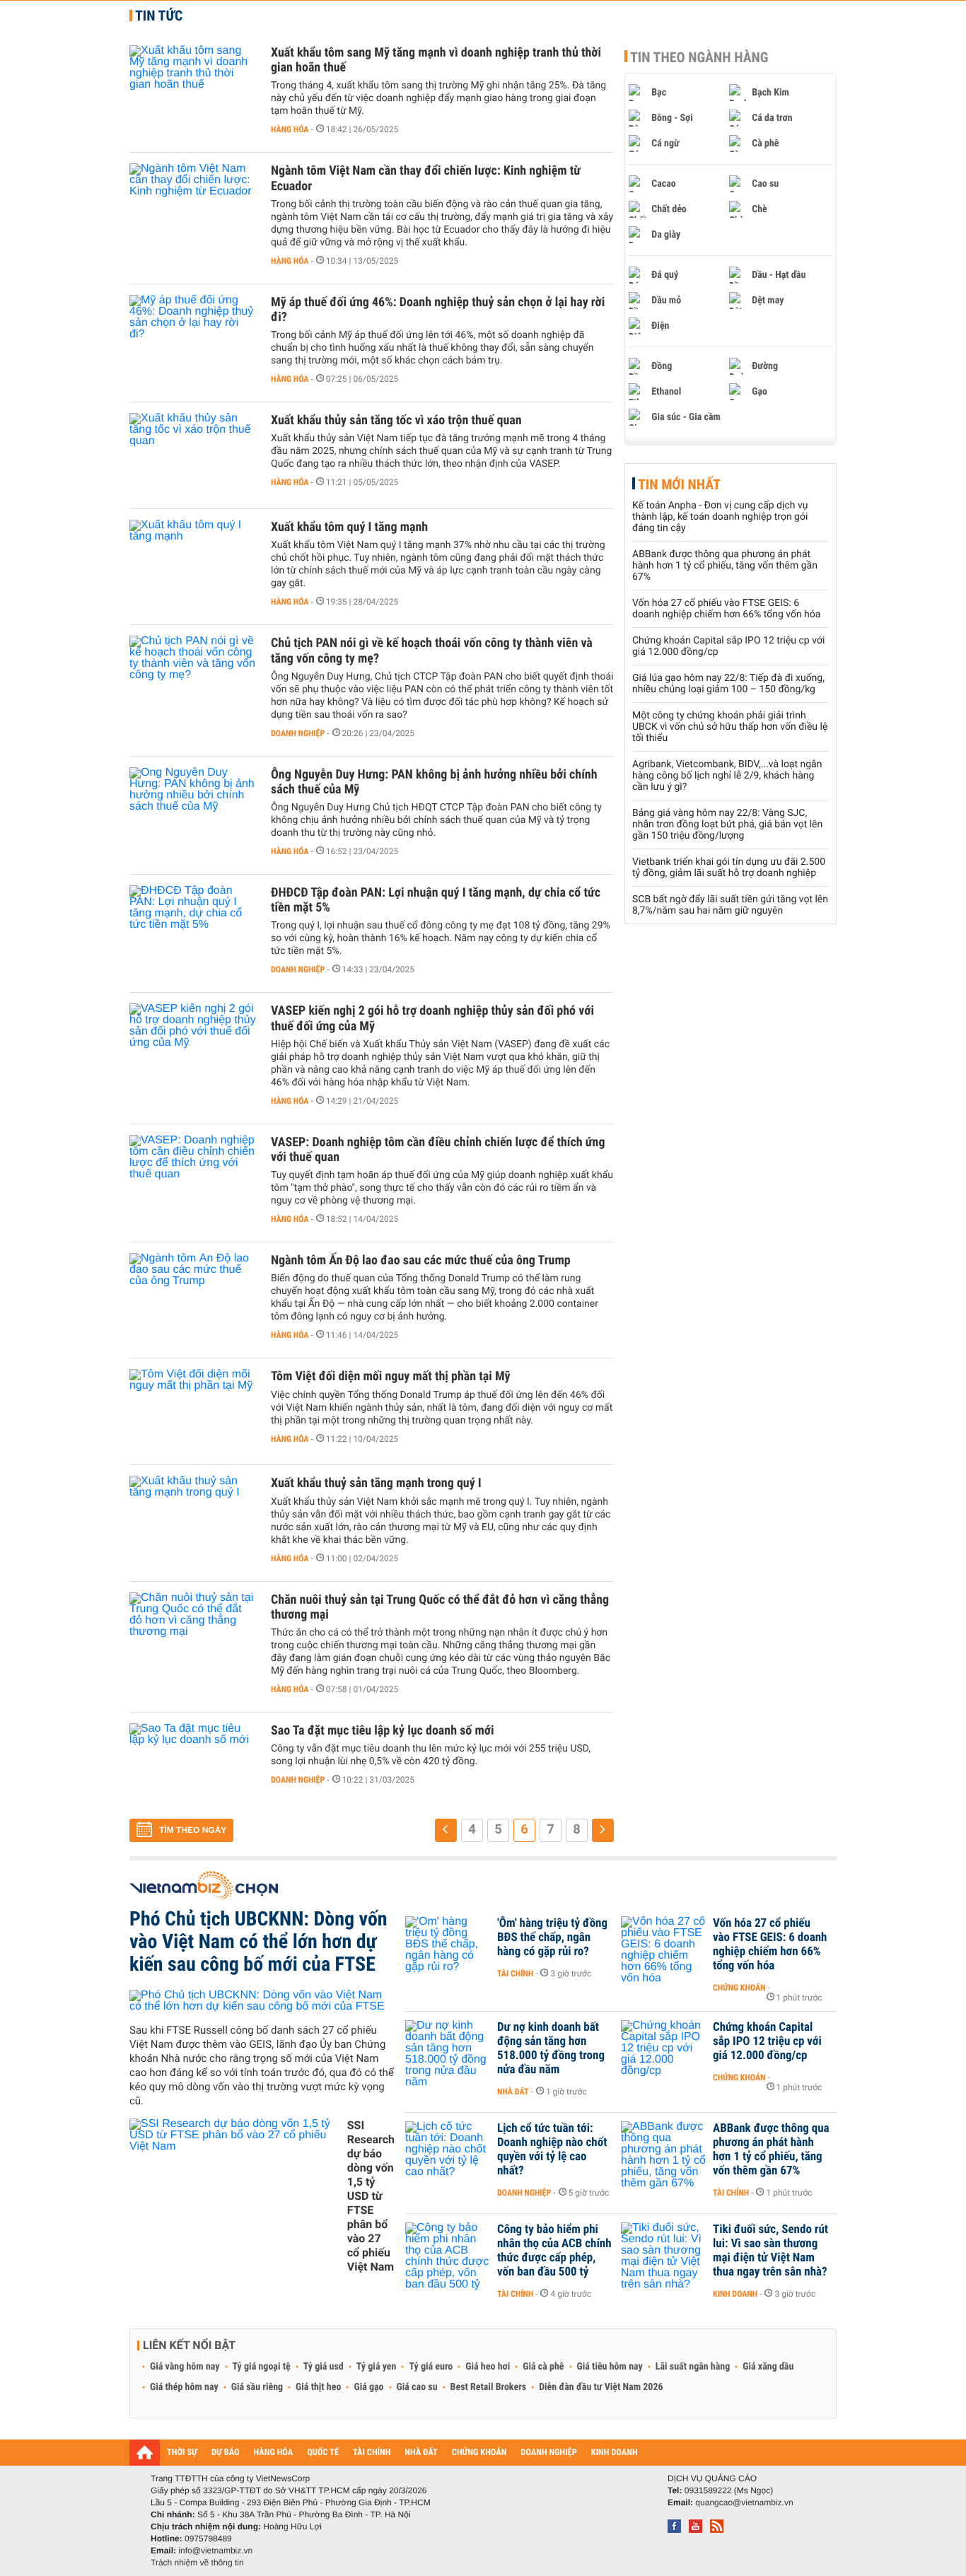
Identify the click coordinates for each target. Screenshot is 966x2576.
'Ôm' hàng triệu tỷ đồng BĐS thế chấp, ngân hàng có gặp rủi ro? (552, 1937)
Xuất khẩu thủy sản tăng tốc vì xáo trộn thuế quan (396, 420)
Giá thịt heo (318, 2387)
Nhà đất (513, 2092)
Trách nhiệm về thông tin (197, 2563)
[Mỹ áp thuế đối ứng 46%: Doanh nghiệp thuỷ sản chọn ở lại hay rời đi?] (193, 337)
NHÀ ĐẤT (421, 2453)
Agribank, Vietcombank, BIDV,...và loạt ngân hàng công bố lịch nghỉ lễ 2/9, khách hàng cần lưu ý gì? (727, 776)
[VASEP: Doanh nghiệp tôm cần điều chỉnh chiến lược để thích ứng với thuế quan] (193, 1177)
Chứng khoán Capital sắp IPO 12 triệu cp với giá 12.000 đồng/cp (767, 2041)
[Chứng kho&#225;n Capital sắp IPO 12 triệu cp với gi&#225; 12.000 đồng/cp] (663, 2048)
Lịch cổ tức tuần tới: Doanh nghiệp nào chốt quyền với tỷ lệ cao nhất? (552, 2150)
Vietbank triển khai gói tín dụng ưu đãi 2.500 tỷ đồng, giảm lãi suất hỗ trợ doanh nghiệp (729, 868)
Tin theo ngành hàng (699, 57)
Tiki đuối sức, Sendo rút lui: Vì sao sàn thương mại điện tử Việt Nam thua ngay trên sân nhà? (770, 2251)
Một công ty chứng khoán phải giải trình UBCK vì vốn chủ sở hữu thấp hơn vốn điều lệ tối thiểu (730, 727)
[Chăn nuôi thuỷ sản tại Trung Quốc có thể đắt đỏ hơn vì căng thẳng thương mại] (193, 1635)
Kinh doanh (735, 2294)
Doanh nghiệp (298, 733)
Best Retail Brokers (489, 2387)
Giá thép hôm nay (184, 2387)
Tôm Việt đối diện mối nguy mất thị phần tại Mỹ (391, 1376)
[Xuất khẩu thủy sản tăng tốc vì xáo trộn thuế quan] (193, 455)
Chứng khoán (739, 1988)
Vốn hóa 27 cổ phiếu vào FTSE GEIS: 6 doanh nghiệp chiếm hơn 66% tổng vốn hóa (726, 609)
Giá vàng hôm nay (185, 2367)
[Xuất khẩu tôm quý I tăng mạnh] (193, 562)
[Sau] (603, 1830)
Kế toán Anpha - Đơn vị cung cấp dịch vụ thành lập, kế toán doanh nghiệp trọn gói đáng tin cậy (720, 517)
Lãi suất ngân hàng (693, 2367)
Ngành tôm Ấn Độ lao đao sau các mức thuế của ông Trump (421, 1260)
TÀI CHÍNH (372, 2453)
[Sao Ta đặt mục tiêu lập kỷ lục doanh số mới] (193, 1766)
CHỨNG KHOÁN (479, 2453)
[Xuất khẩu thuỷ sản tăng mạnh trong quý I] (193, 1518)
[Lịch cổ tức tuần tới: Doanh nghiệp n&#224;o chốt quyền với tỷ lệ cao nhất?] (448, 2150)
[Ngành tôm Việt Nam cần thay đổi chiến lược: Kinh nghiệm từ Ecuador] (193, 206)
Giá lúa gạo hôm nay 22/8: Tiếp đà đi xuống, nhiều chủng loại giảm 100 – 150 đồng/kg (728, 684)
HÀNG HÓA (274, 2453)
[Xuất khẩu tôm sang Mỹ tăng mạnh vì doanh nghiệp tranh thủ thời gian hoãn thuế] (193, 88)
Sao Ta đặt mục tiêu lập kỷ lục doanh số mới (383, 1731)
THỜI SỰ (182, 2453)
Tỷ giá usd (324, 2367)
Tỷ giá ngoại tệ (262, 2367)
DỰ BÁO (226, 2453)
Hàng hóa (290, 129)
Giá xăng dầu (768, 2367)
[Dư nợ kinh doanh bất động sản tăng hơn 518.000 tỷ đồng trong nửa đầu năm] (448, 2048)
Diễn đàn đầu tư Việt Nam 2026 (601, 2387)
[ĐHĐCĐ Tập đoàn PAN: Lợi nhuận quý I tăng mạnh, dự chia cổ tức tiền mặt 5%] (193, 928)
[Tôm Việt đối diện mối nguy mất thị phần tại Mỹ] (193, 1411)
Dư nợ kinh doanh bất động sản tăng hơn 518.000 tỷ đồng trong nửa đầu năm (551, 2048)
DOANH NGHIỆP (548, 2453)
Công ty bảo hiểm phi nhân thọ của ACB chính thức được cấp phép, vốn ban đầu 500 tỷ (554, 2251)
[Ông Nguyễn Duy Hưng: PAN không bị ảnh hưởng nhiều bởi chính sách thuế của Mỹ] (193, 810)
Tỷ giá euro (431, 2367)
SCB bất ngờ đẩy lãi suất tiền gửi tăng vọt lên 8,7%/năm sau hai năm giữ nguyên (730, 905)
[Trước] (446, 1830)
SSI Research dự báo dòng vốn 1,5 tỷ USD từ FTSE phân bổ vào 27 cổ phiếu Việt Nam (371, 2196)
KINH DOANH (615, 2453)
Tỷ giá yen (377, 2367)
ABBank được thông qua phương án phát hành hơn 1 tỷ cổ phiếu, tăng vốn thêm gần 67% (725, 566)
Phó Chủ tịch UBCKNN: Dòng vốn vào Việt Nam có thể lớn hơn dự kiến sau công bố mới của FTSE (258, 1941)
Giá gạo (368, 2387)
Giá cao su (417, 2387)
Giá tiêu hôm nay (610, 2367)
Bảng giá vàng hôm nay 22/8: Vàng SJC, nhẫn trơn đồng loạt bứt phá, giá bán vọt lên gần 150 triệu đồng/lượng (727, 824)
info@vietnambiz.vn (215, 2551)
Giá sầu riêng (257, 2387)
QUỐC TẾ (323, 2453)
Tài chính (515, 1974)
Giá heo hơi (488, 2367)
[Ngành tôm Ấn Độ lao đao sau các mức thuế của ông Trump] (193, 1295)
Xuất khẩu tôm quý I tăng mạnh (349, 527)
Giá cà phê (543, 2367)
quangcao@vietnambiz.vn (744, 2502)
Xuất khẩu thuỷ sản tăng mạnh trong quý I (376, 1483)
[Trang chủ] (145, 2452)
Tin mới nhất (679, 484)
